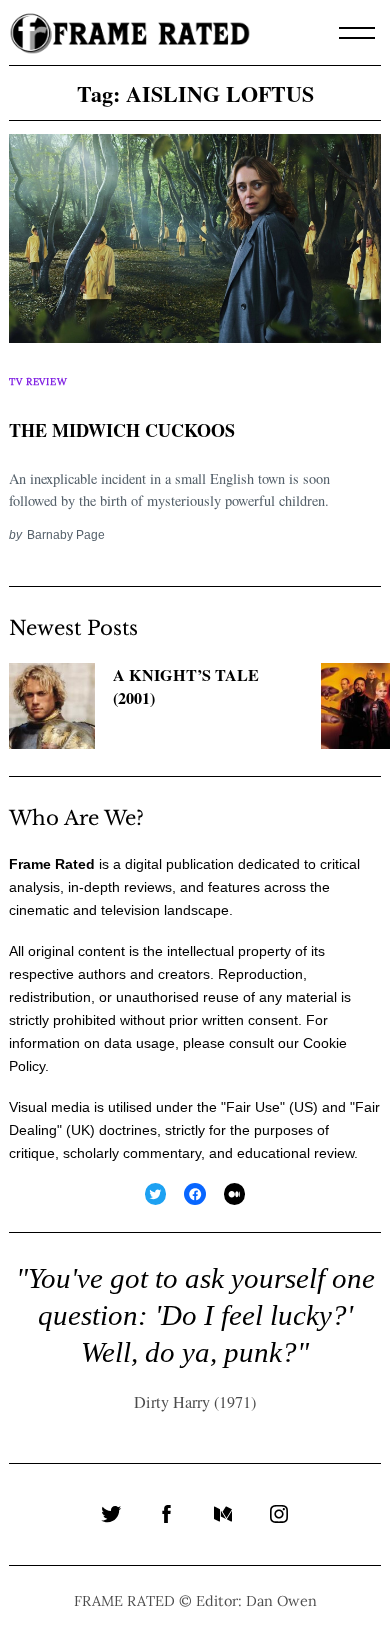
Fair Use (253, 1107)
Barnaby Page (66, 534)
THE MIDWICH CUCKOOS (122, 430)
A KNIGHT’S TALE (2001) (186, 686)
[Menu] (357, 33)
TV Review (38, 381)
